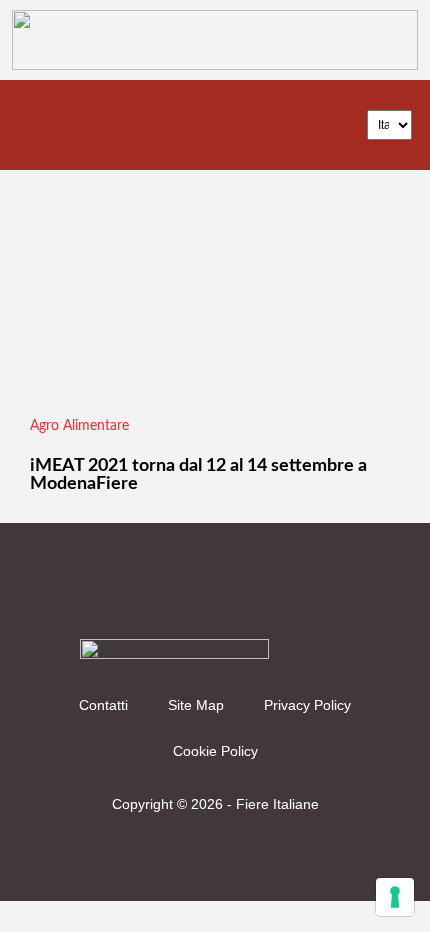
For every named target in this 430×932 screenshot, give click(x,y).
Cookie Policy (215, 751)
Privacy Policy (307, 705)
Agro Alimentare (79, 426)
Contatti (103, 705)
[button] (36, 125)
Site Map (196, 705)
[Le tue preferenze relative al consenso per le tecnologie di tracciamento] (395, 897)
